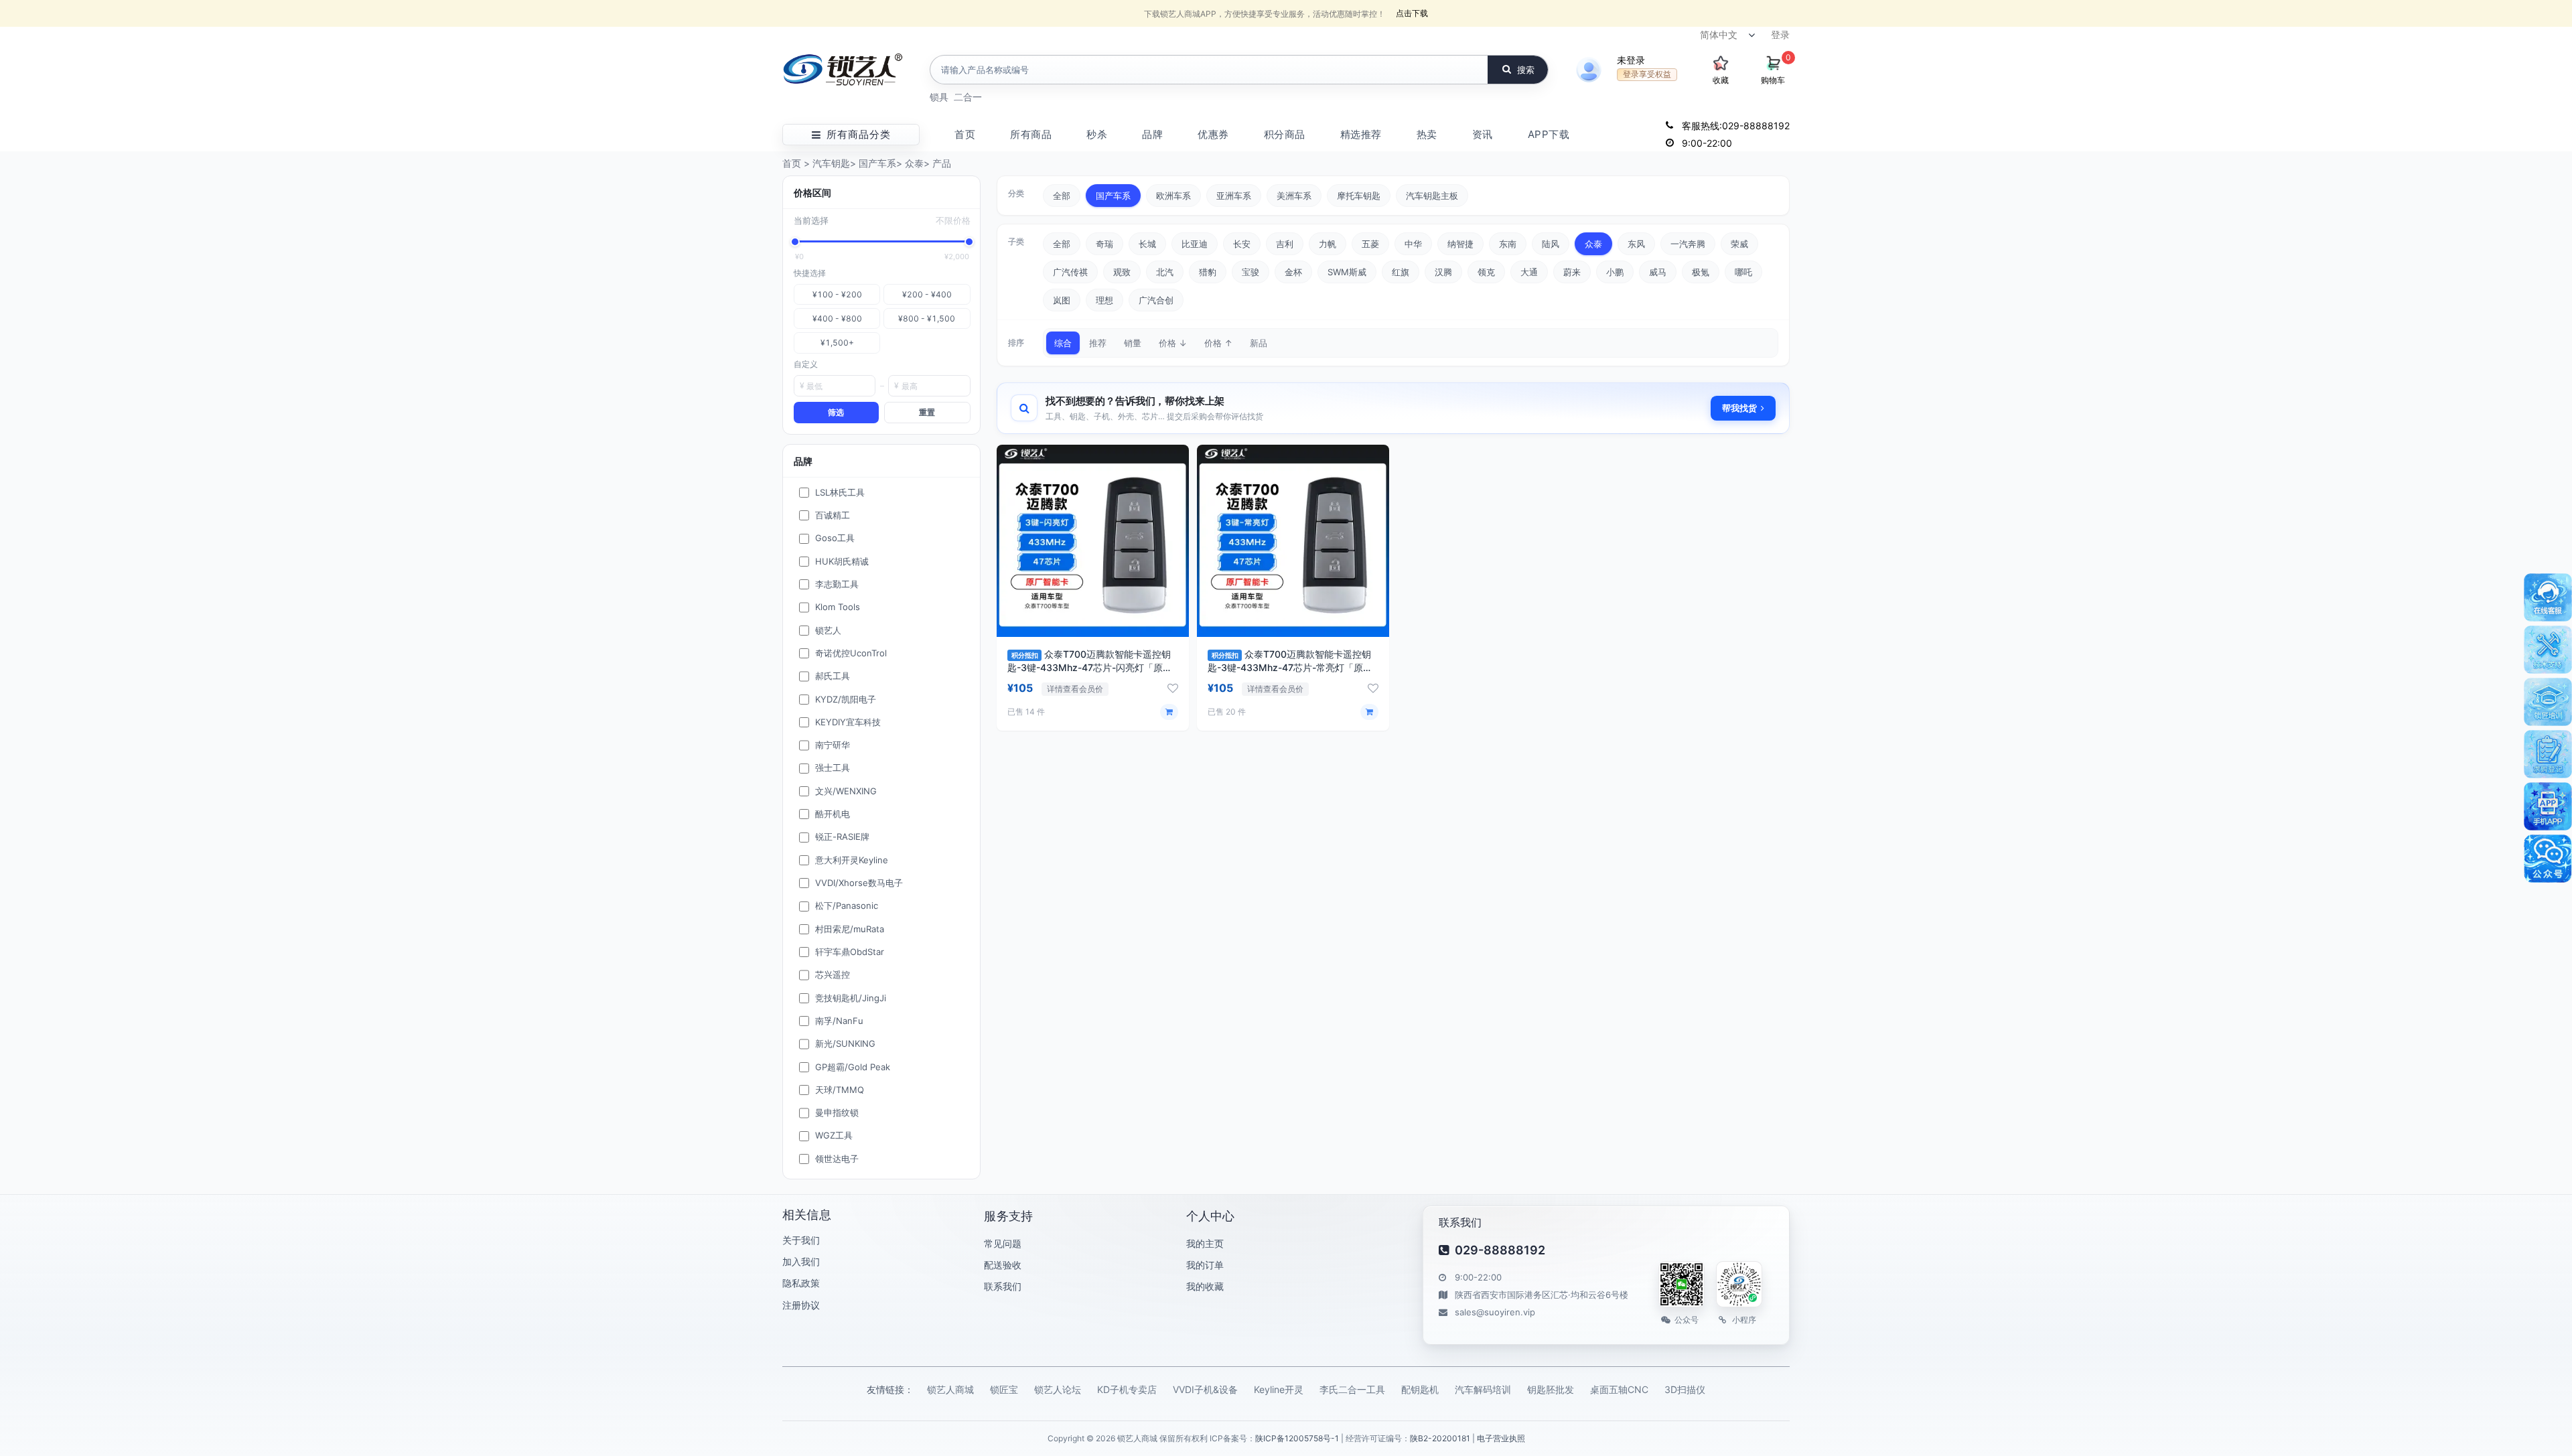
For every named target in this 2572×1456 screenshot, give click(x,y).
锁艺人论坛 (1058, 1389)
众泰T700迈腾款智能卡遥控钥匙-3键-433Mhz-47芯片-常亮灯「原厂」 (1289, 667)
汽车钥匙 (831, 163)
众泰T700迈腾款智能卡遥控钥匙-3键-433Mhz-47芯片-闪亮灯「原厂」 (1089, 667)
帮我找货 (1739, 408)
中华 (1413, 244)
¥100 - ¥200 (837, 294)
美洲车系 (1294, 196)
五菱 (1370, 244)
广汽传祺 (1070, 272)
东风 (1636, 244)
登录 (1780, 34)
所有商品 (1031, 134)
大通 (1529, 272)
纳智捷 (1460, 244)
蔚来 (1572, 272)
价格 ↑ (1218, 343)
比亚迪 (1195, 244)
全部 (1062, 196)
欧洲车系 (1173, 196)
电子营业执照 (1501, 1438)
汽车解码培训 (1483, 1389)
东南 (1508, 244)
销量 (1133, 343)
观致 (1122, 272)
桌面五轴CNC (1619, 1389)
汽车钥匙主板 (1432, 196)
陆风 (1551, 244)
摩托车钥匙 (1359, 196)
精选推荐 (1361, 134)
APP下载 (1549, 134)
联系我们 (1003, 1286)
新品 (1259, 343)
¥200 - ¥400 (927, 294)
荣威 (1739, 244)
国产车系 (877, 163)
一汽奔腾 (1688, 244)
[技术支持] (2548, 650)
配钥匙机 (1420, 1389)
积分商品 (1285, 134)
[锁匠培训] (2548, 702)
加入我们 (801, 1261)
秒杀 (1097, 134)
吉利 (1285, 244)
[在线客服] (2548, 597)
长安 (1242, 244)
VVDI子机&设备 (1205, 1389)
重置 (927, 412)
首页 (965, 134)
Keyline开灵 (1279, 1389)
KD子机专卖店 (1127, 1389)
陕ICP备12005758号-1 (1297, 1438)
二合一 (968, 97)
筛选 (836, 412)
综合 (1063, 343)
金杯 (1293, 272)
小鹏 (1615, 272)
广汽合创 (1156, 300)
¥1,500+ (837, 343)
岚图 (1062, 300)
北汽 (1165, 272)
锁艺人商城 (950, 1389)
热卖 (1427, 134)
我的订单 (1205, 1265)
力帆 (1328, 244)
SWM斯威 (1347, 272)
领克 (1486, 272)
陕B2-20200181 (1440, 1438)
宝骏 (1251, 272)
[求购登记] (2548, 754)
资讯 (1483, 134)
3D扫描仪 (1685, 1389)
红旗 (1401, 272)
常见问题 (1003, 1243)
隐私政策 (801, 1283)
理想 (1104, 300)
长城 (1147, 244)
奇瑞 (1104, 244)
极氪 (1701, 272)
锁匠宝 (1004, 1389)
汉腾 (1443, 272)
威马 (1658, 272)
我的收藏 (1205, 1286)
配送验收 (1003, 1265)
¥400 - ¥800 (837, 318)
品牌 (1152, 134)
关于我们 (801, 1240)
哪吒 (1743, 272)
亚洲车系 (1234, 196)
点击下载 (1412, 13)
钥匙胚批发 (1551, 1389)
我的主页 (1205, 1243)
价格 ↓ (1173, 343)
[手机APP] (2548, 806)
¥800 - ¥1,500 (927, 318)
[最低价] (795, 242)
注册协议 (801, 1305)
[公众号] (2548, 859)
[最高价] (969, 242)
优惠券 (1213, 134)
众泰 (914, 163)
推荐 (1098, 343)
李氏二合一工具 (1352, 1389)
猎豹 (1208, 272)
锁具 (939, 97)
